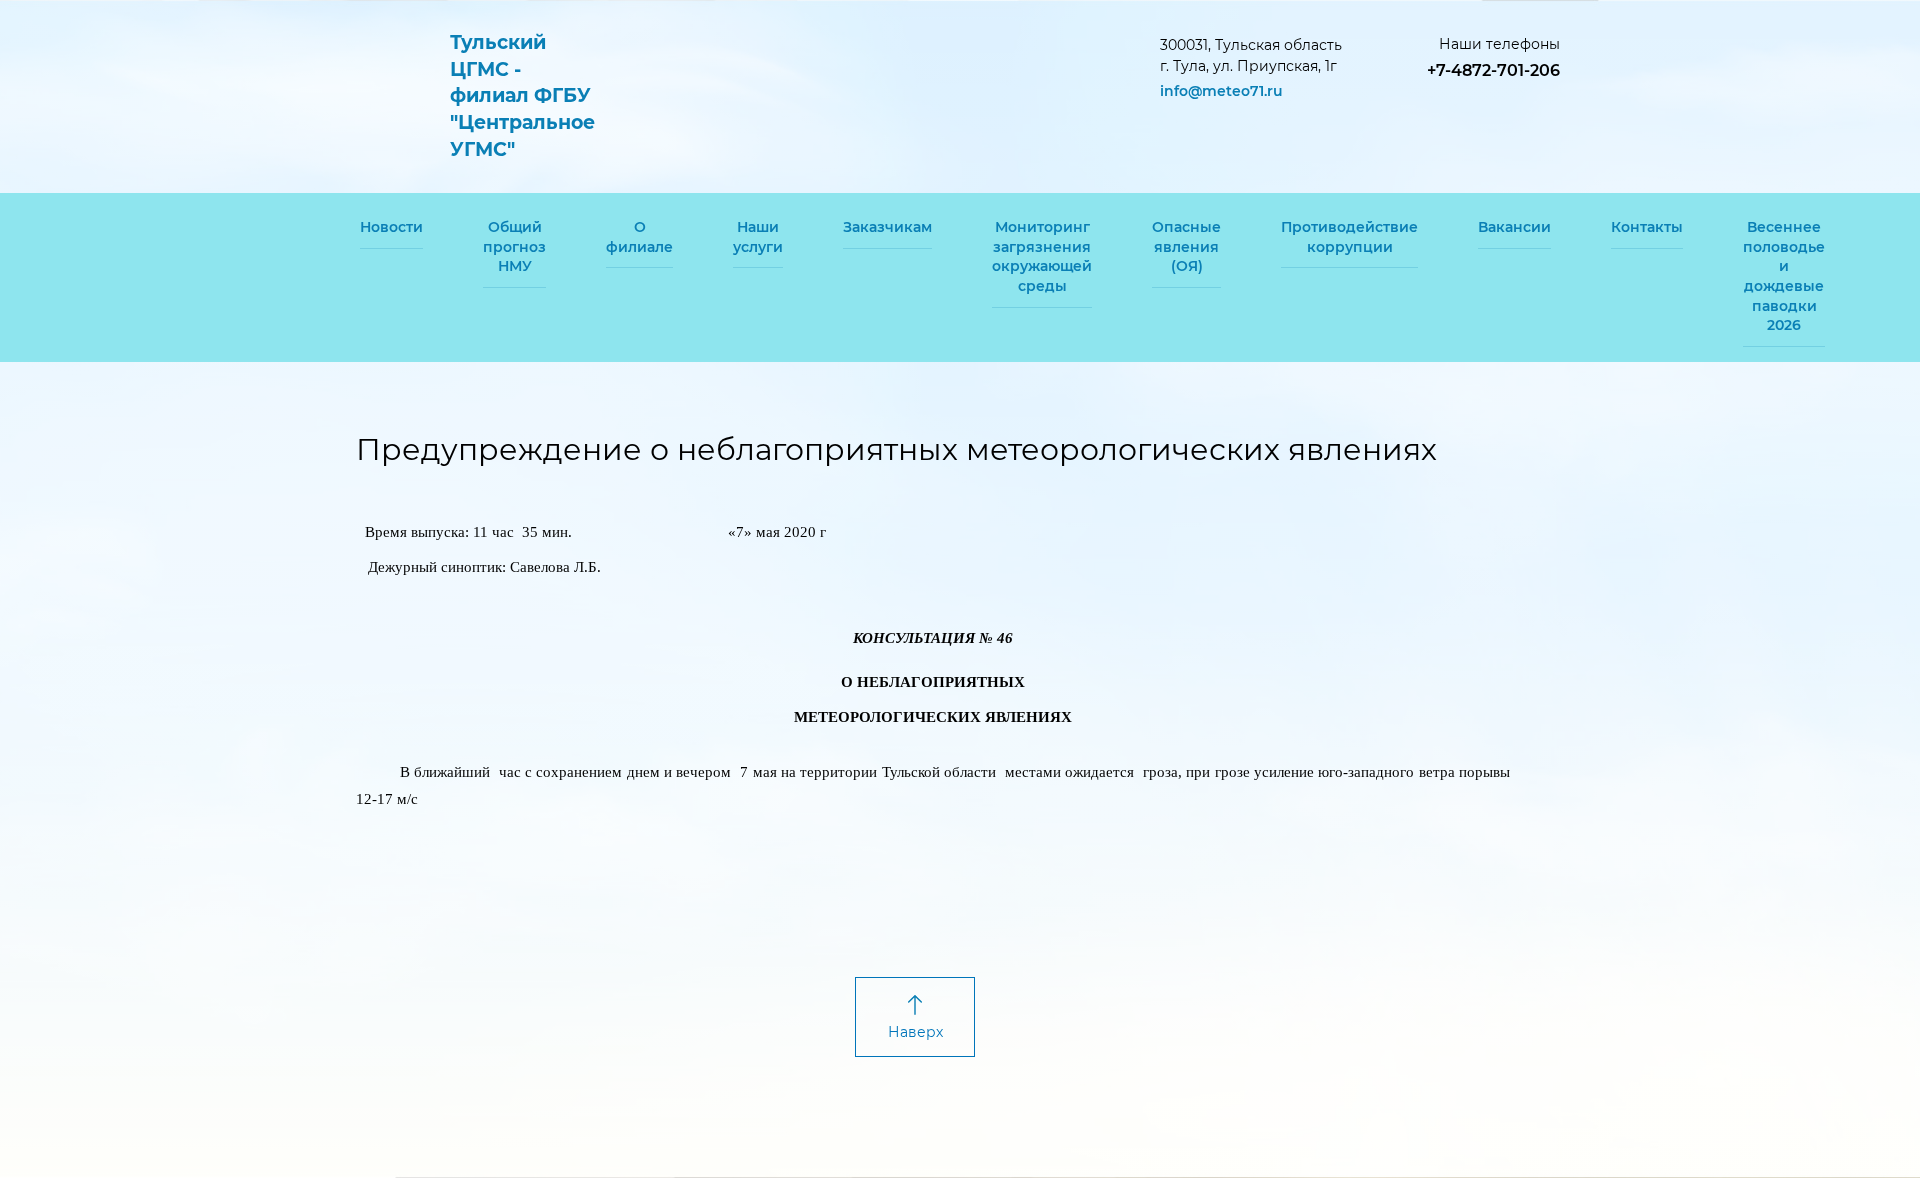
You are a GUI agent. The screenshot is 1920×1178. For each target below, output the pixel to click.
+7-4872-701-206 (1493, 70)
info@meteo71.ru (1221, 91)
